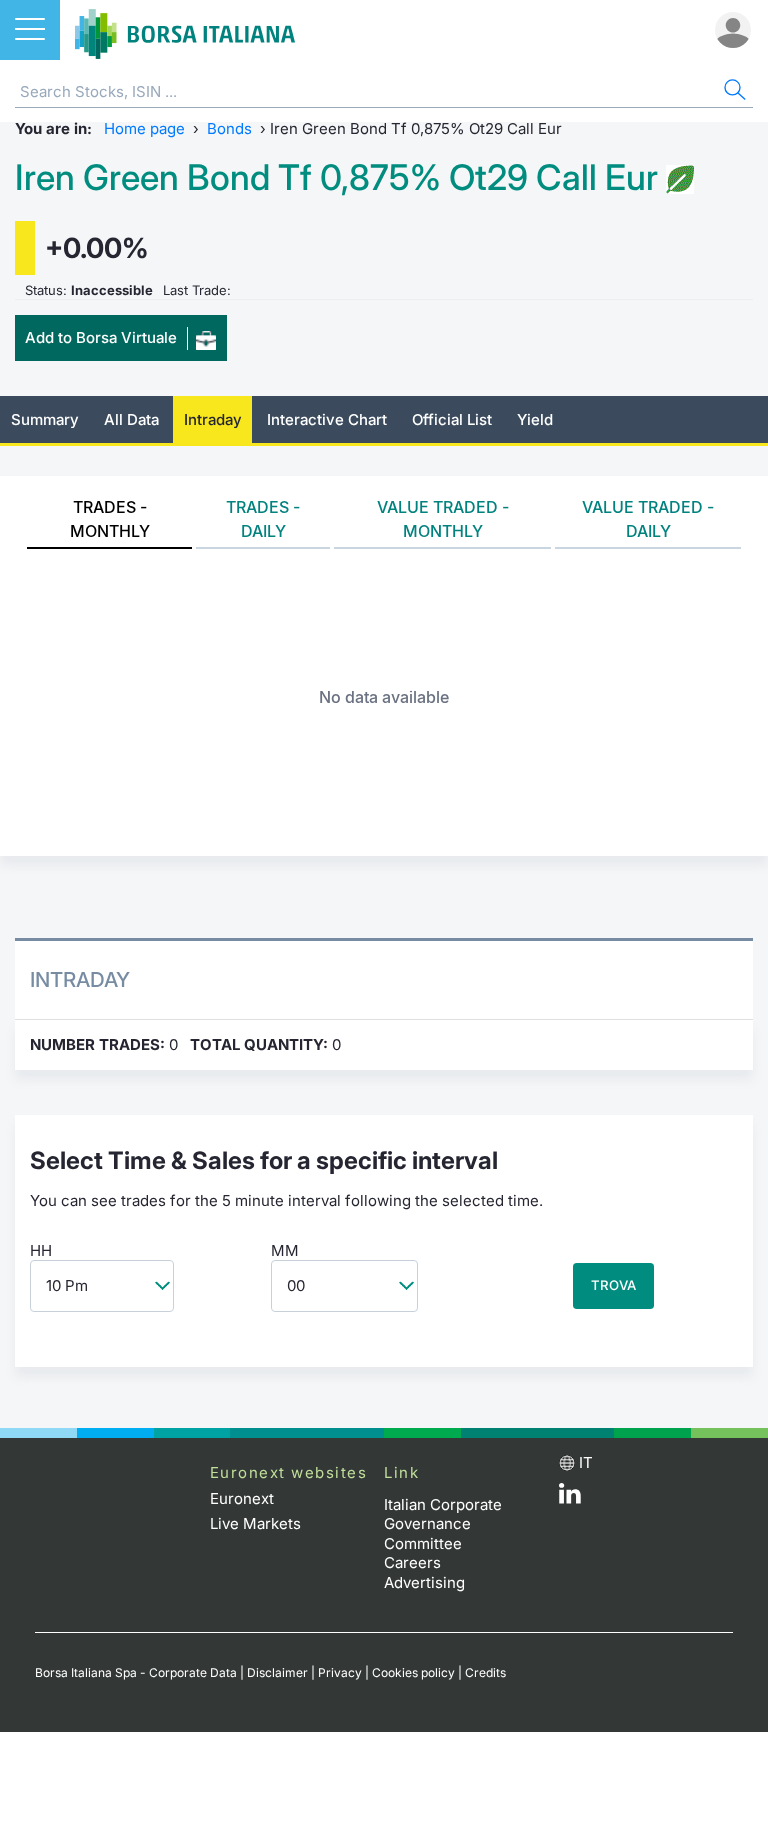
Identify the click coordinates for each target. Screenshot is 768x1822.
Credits (485, 1672)
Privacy (340, 1672)
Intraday (213, 419)
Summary (45, 419)
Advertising (424, 1582)
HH (41, 1250)
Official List (452, 419)
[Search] (733, 92)
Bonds (229, 128)
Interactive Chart (327, 419)
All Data (131, 419)
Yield (535, 419)
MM (285, 1250)
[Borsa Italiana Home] (185, 30)
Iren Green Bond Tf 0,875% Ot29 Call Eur (336, 177)
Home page (144, 128)
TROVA (613, 1285)
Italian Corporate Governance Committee (443, 1524)
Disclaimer (277, 1672)
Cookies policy (413, 1672)
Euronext (242, 1498)
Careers (412, 1562)
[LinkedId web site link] (570, 1498)
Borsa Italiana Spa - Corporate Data (136, 1672)
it (586, 1462)
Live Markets (255, 1523)
